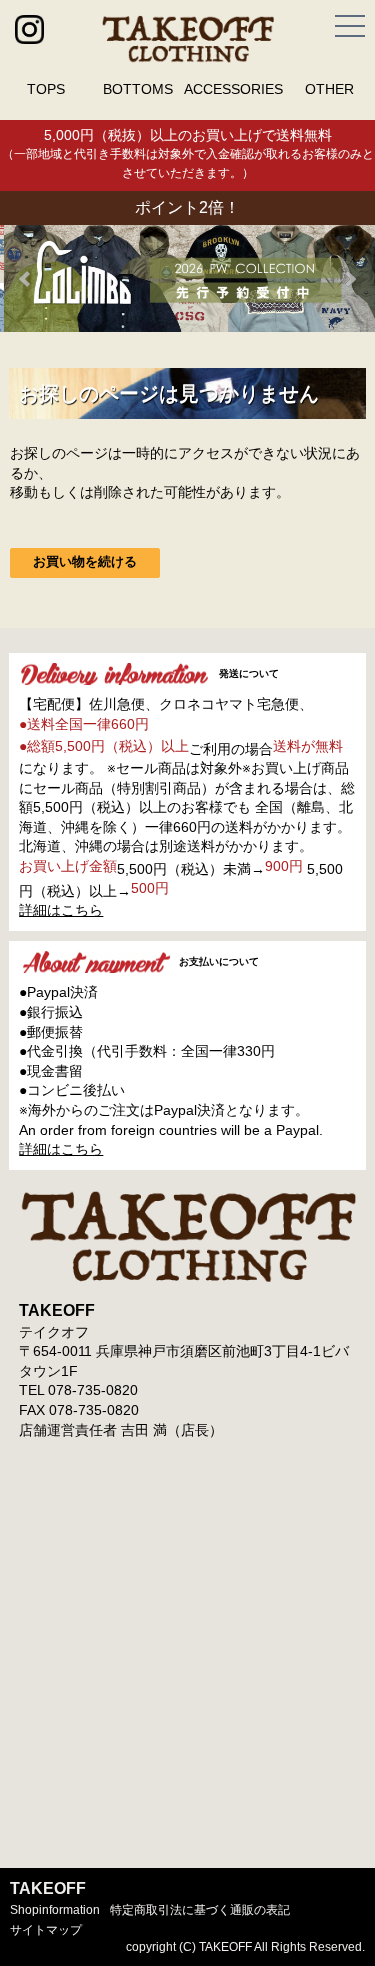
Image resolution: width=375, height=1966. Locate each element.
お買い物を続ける (85, 561)
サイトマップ (46, 1930)
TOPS (46, 89)
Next (349, 279)
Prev (26, 279)
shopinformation (55, 1910)
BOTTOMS (138, 89)
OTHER (329, 89)
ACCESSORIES (233, 89)
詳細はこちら (61, 910)
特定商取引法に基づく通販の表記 (200, 1910)
